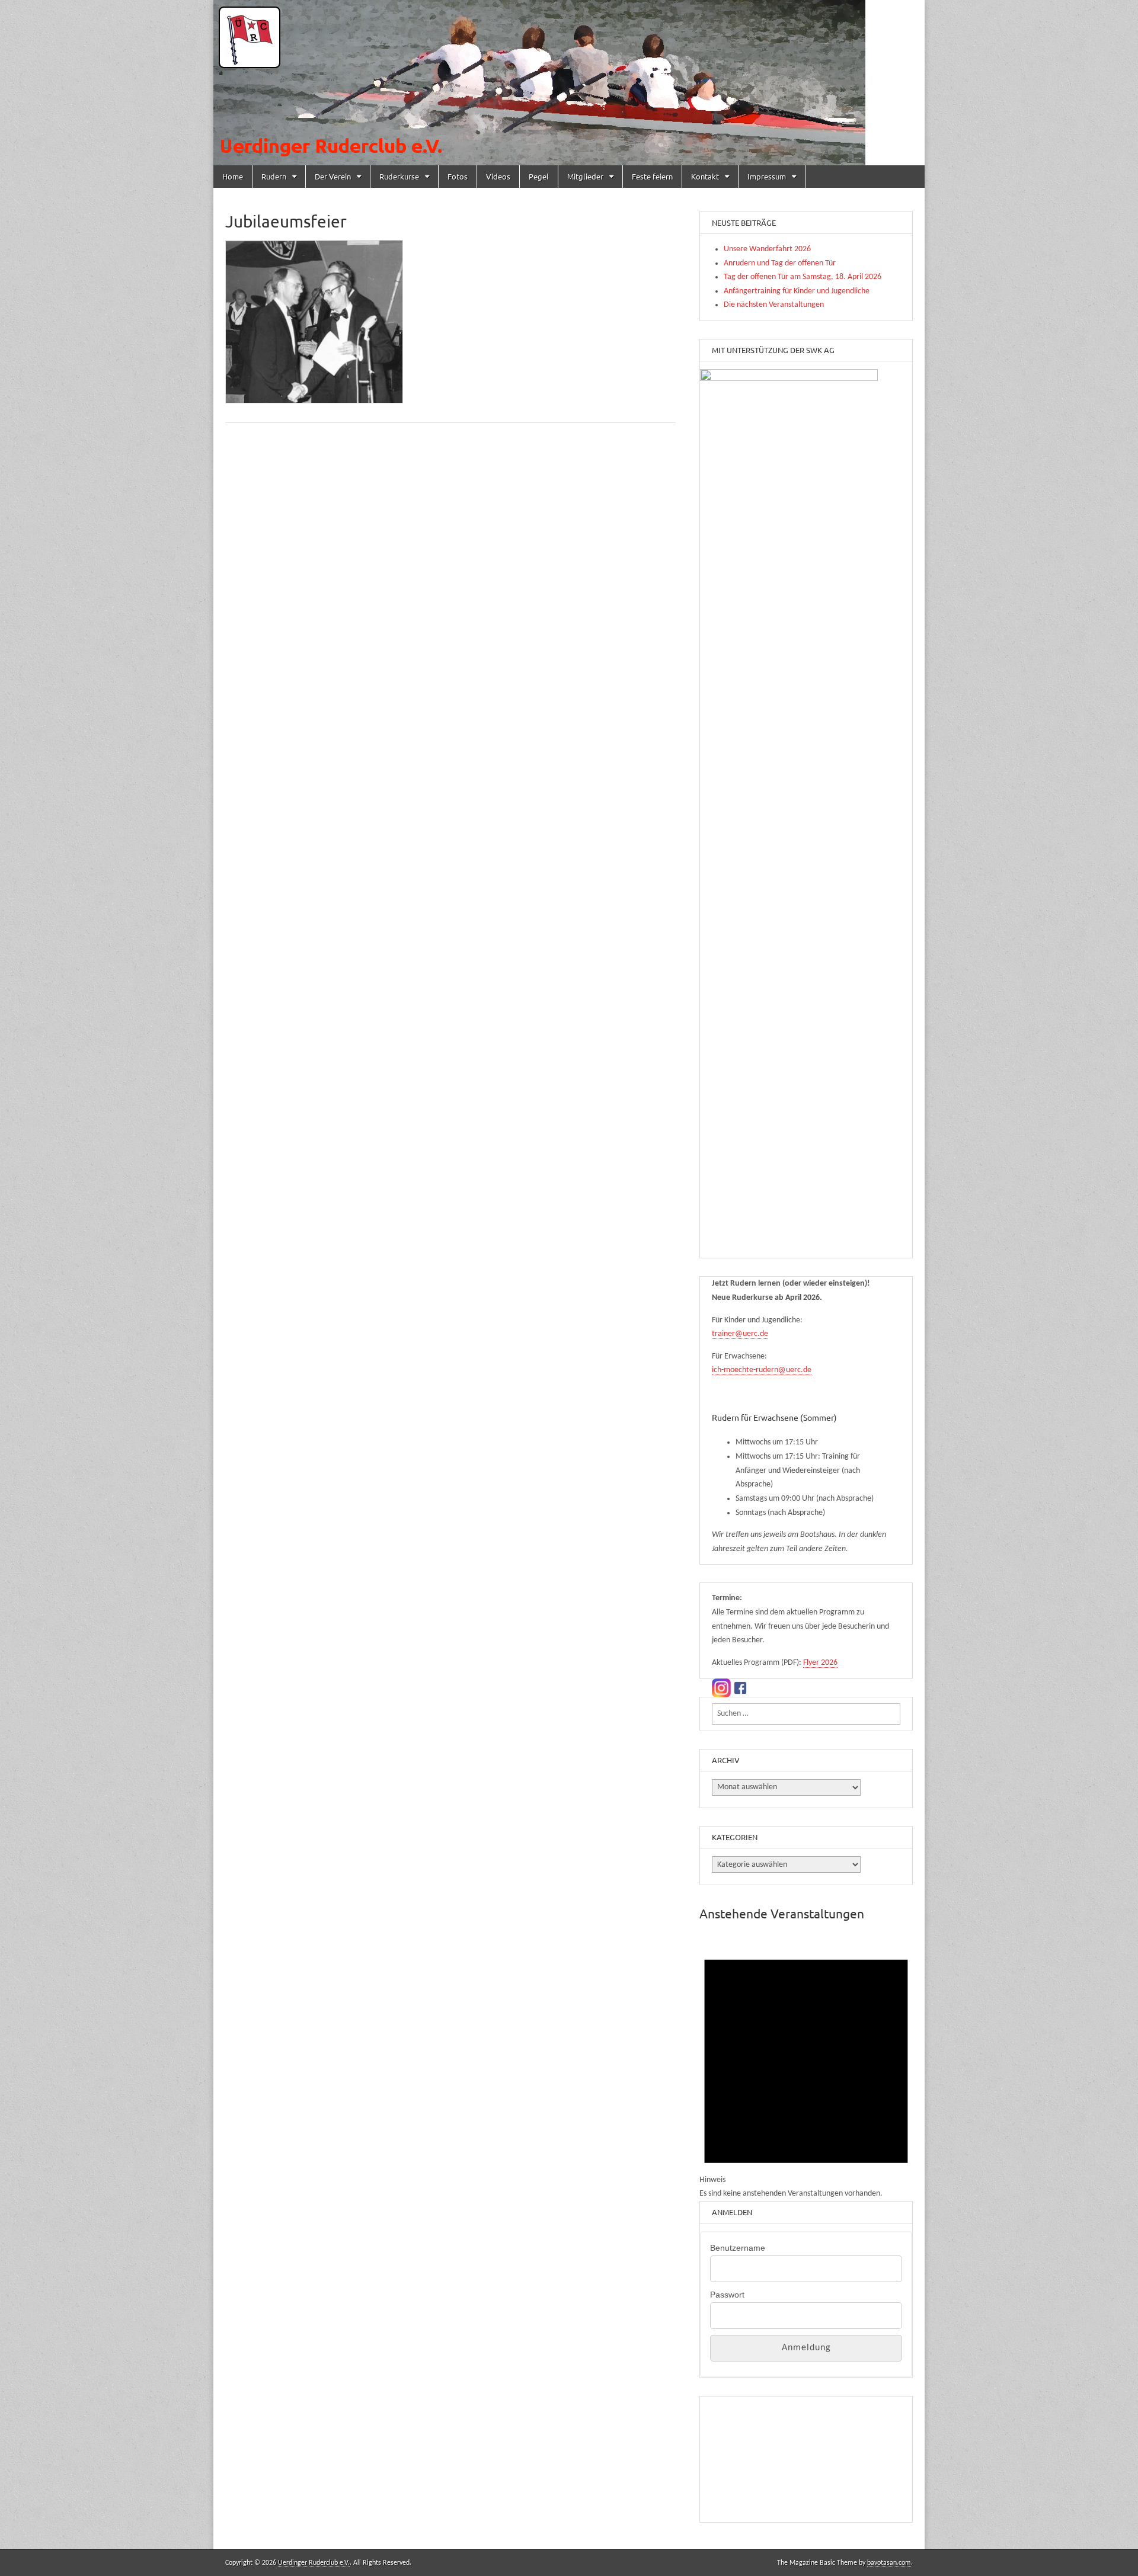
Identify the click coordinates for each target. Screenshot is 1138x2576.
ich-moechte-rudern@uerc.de (762, 1370)
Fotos (458, 176)
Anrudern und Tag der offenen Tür (780, 263)
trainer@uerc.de (740, 1334)
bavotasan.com (889, 2563)
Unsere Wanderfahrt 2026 (767, 249)
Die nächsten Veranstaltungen (774, 305)
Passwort (727, 2295)
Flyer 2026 (820, 1663)
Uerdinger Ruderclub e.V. (314, 2563)
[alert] (806, 2068)
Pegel (539, 176)
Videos (498, 176)
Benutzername (738, 2248)
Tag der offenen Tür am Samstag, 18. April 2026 (803, 277)
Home (233, 176)
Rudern (274, 176)
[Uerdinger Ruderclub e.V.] (569, 83)
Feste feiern (652, 176)
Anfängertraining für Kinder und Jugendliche (797, 291)
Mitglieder (585, 176)
